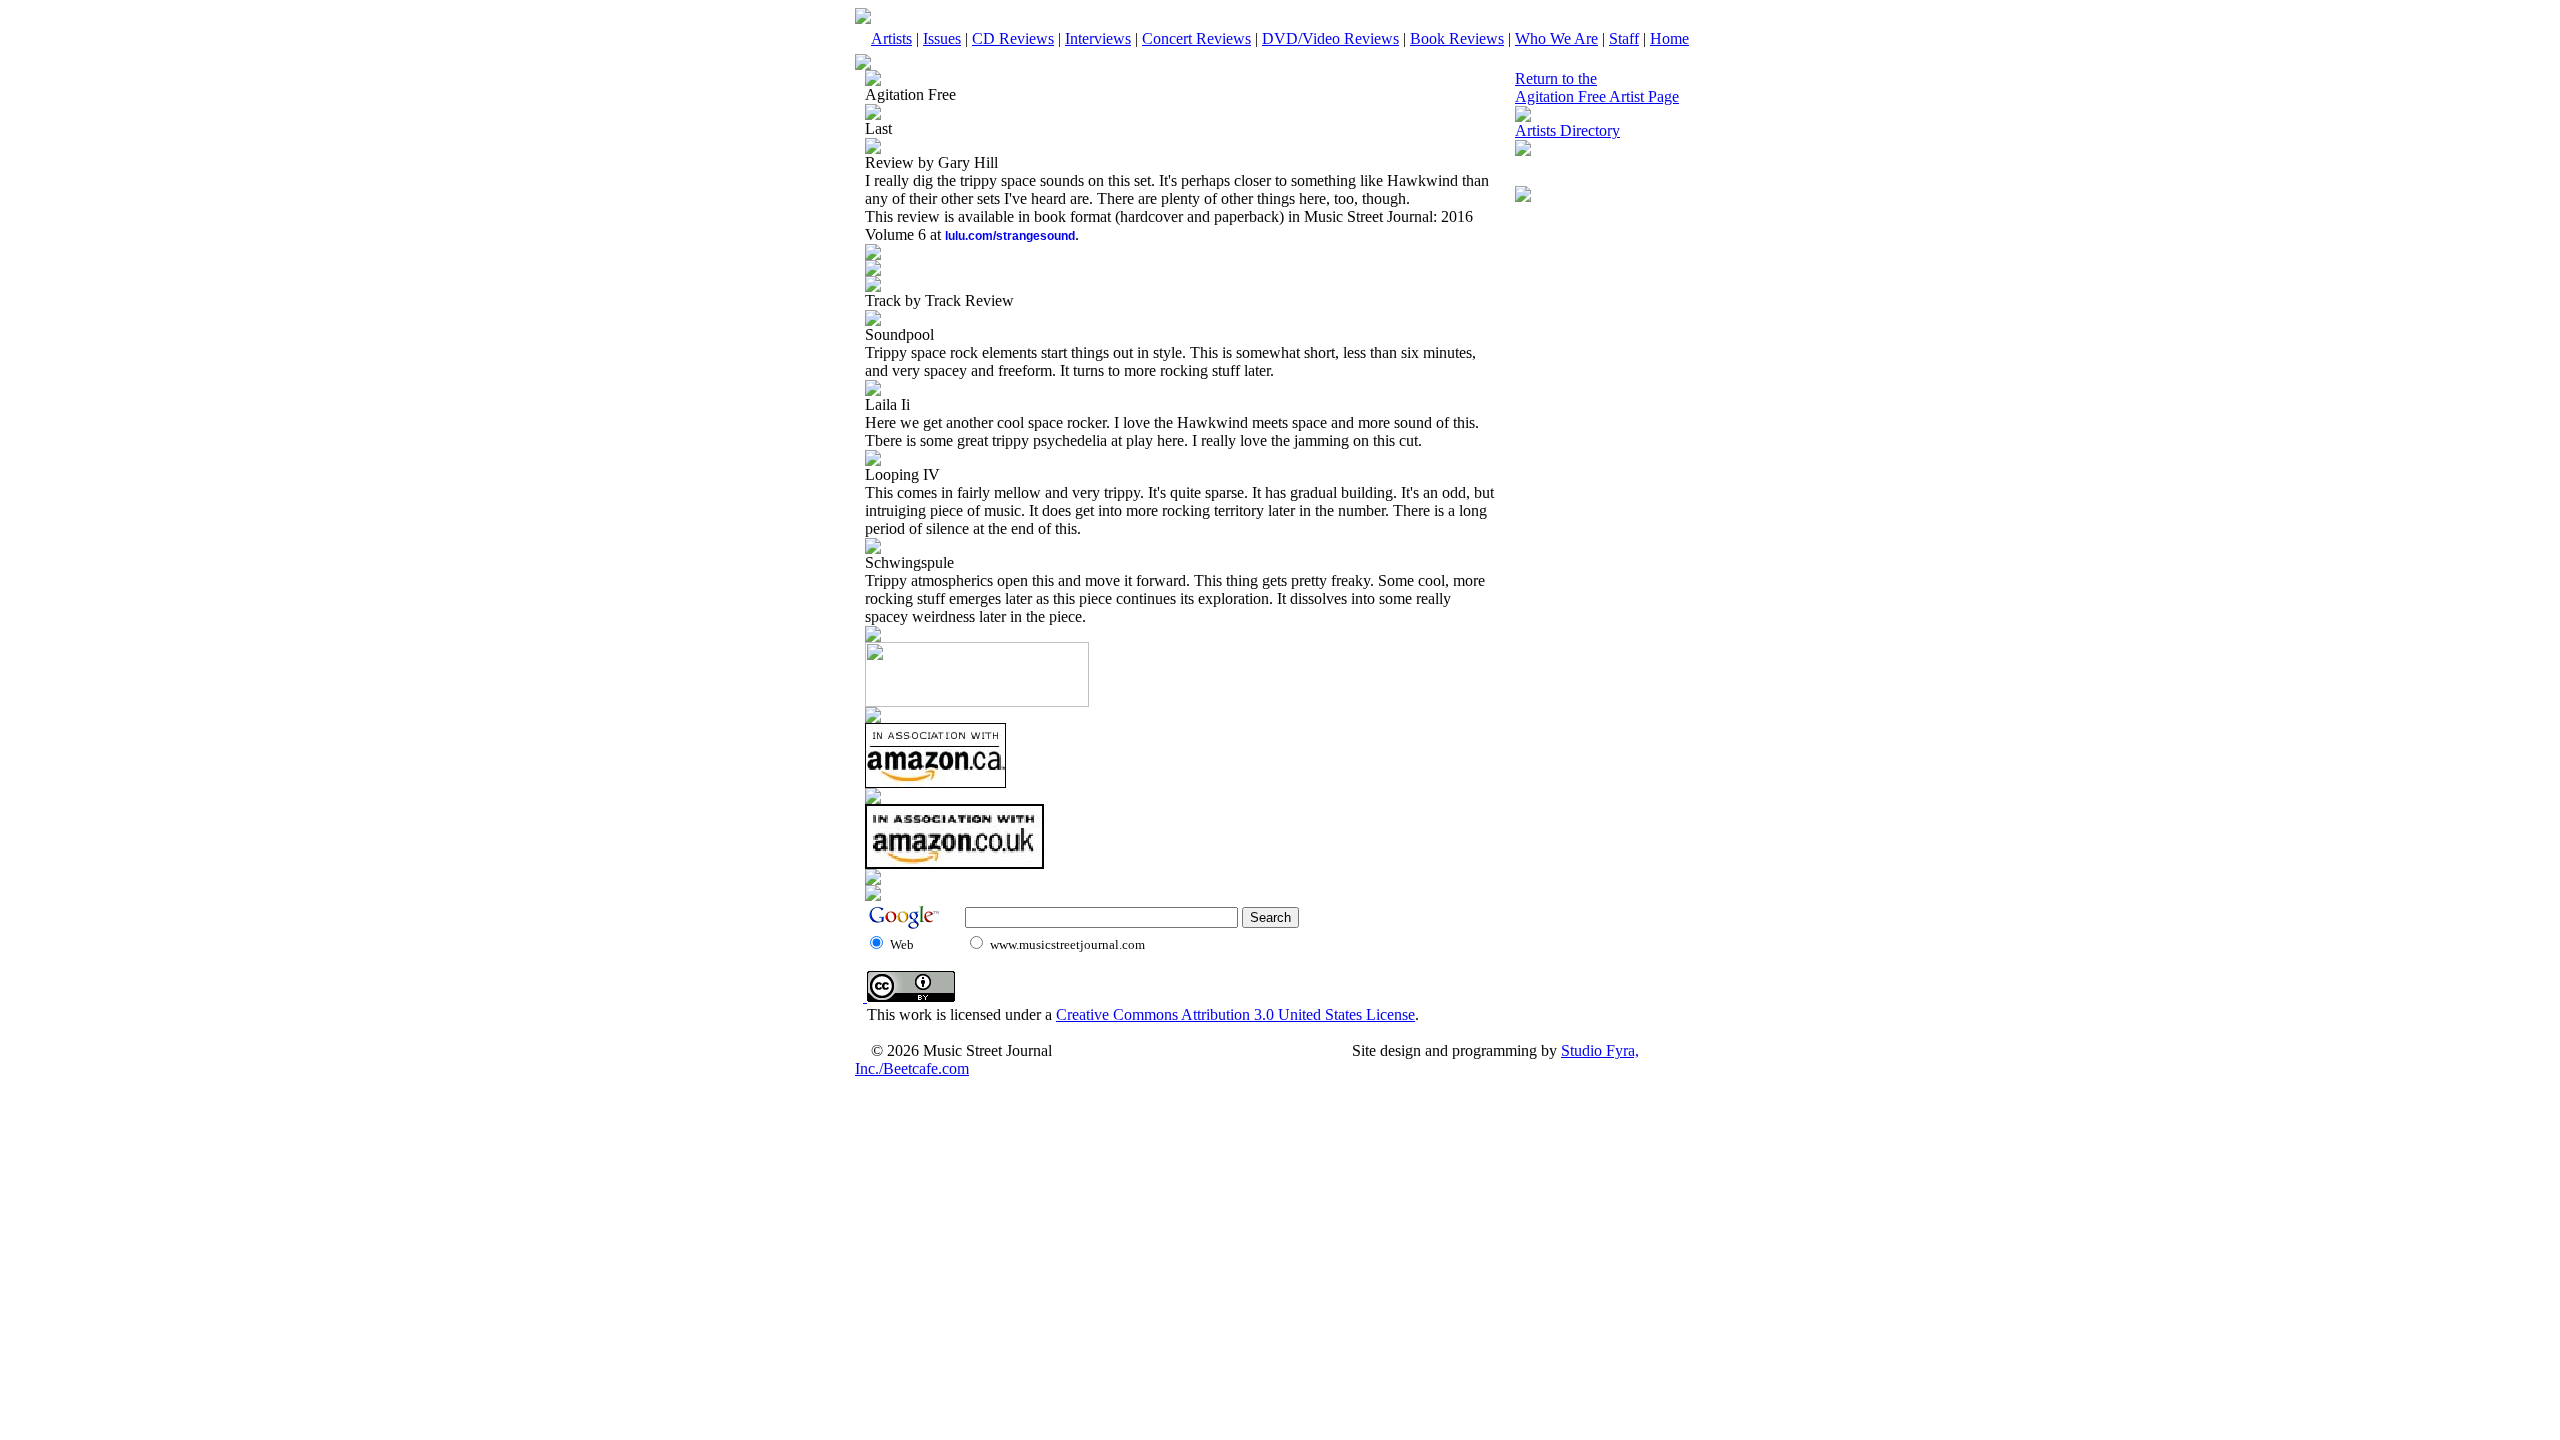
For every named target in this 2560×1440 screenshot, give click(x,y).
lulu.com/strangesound (1010, 236)
